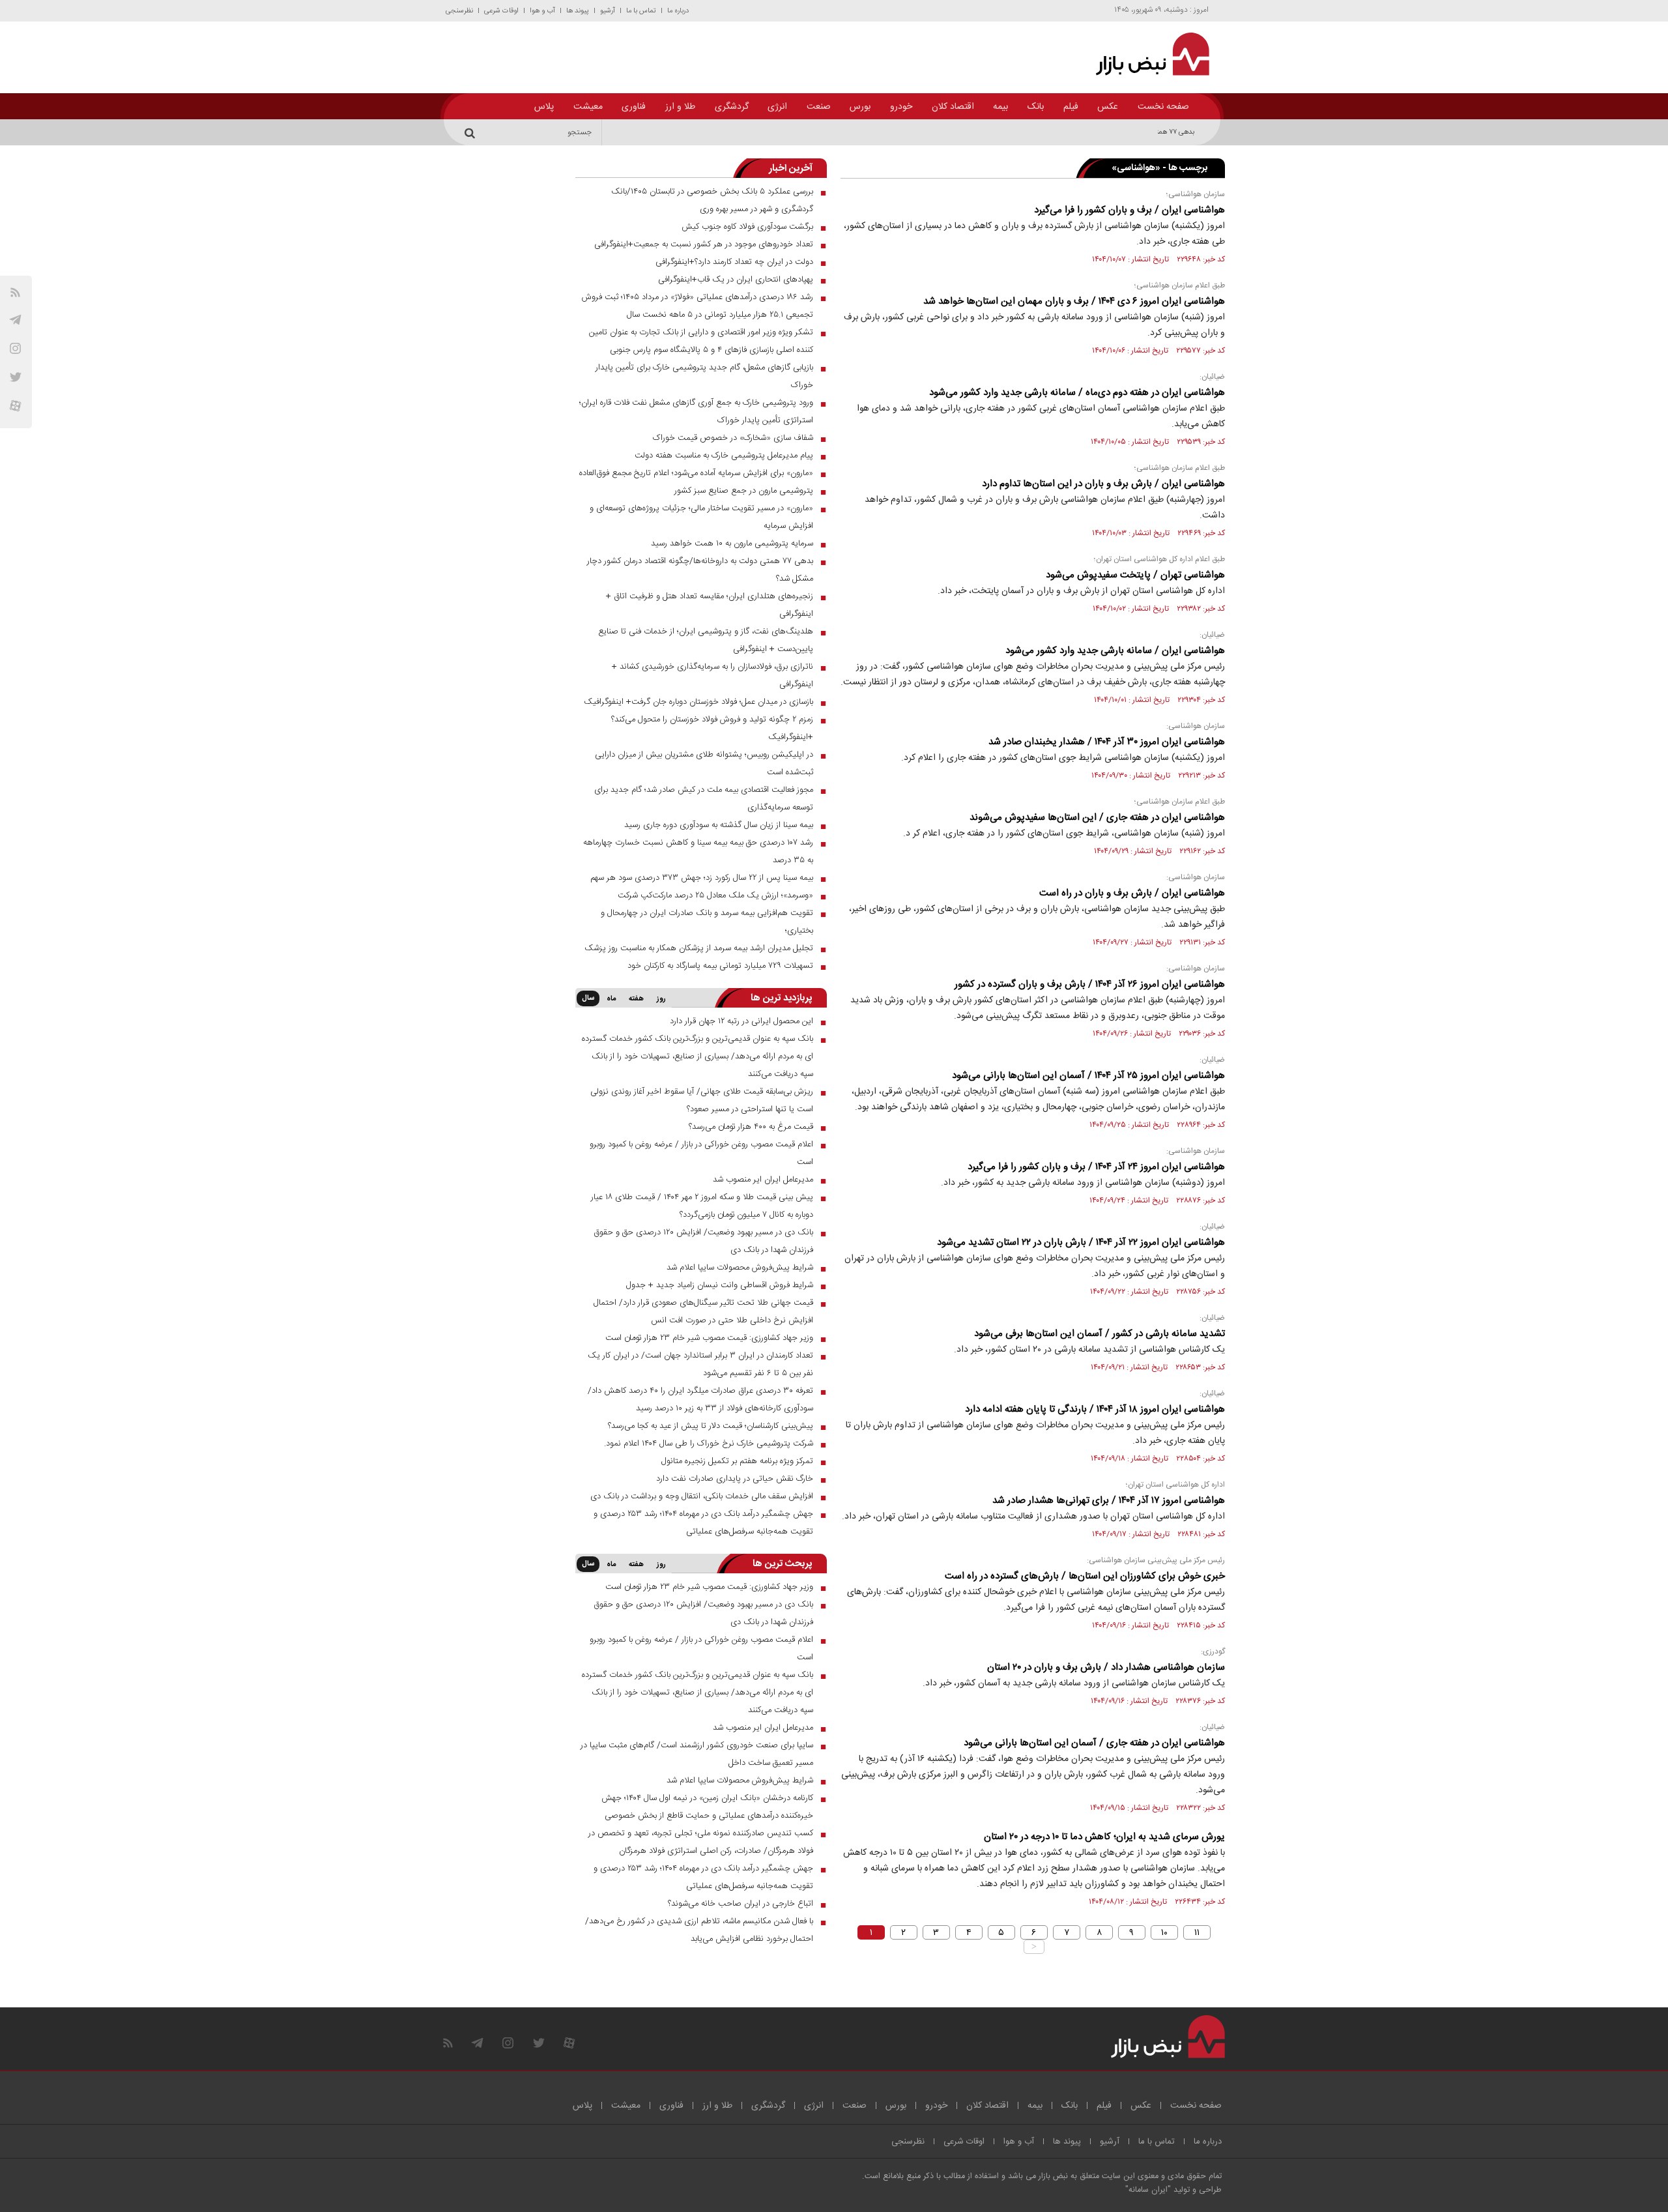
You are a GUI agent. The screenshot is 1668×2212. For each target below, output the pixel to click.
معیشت (588, 107)
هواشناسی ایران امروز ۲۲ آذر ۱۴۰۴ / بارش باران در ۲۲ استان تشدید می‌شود (1081, 1243)
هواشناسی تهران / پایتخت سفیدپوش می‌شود (1135, 575)
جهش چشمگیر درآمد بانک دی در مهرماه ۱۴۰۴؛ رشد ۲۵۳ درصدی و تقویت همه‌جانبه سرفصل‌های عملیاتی (703, 1523)
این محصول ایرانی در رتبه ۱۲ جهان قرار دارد (741, 1021)
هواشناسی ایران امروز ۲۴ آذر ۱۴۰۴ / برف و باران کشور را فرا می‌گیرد (1096, 1167)
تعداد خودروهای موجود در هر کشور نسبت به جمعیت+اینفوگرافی (704, 244)
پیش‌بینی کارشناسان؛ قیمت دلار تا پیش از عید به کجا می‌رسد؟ (711, 1426)
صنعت (819, 107)
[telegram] (15, 320)
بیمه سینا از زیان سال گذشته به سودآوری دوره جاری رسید (719, 825)
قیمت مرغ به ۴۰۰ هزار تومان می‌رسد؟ (751, 1127)
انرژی (777, 107)
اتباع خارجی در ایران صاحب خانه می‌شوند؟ (741, 1904)
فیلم (1071, 107)
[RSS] (15, 292)
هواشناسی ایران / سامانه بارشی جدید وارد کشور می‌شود (1115, 651)
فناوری (634, 107)
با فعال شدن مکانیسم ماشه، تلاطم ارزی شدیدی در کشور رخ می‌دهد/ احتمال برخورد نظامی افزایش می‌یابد (699, 1930)
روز (661, 999)
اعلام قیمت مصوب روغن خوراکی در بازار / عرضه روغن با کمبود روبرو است (701, 1153)
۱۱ (1197, 1932)
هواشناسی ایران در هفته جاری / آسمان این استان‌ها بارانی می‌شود (1094, 1743)
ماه (611, 999)
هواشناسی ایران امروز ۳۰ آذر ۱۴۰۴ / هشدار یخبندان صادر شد (1107, 742)
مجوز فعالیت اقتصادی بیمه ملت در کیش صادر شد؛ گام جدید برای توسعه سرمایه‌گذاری (704, 799)
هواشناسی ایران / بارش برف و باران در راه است (1132, 893)
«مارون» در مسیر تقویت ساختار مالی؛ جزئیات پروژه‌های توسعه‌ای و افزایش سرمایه (701, 517)
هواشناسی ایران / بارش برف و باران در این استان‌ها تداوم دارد (1103, 484)
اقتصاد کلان (953, 107)
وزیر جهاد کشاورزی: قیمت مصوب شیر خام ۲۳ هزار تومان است (709, 1338)
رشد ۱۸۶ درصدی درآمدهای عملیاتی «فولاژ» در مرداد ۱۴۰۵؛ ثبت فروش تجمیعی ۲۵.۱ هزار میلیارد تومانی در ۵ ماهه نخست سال (697, 306)
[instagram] (15, 348)
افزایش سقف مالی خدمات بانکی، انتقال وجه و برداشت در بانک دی (702, 1496)
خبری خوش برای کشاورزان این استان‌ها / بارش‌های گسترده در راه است (1085, 1576)
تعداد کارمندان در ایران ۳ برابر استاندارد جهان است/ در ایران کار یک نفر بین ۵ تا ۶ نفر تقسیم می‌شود (700, 1364)
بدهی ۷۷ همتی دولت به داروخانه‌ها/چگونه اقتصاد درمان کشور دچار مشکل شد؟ (1085, 132)
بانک (1036, 107)
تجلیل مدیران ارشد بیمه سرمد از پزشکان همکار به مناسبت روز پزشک (699, 948)
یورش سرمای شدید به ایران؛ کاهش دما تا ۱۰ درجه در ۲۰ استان (1104, 1837)
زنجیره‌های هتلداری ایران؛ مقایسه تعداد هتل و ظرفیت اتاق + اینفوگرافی (710, 605)
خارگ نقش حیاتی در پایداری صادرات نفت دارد (735, 1479)
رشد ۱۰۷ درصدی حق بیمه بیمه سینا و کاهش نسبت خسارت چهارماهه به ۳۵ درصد (698, 851)
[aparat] (15, 406)
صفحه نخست (1163, 107)
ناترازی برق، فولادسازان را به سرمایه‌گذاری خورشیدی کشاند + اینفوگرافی (712, 676)
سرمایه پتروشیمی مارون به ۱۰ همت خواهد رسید (732, 544)
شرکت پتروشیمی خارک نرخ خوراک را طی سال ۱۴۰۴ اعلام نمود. (709, 1444)
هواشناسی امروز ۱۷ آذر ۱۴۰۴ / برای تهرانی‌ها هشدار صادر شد (1109, 1501)
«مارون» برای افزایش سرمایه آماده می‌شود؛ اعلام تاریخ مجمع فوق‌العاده (696, 473)
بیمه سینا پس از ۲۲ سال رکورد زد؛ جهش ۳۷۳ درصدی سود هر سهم (702, 878)
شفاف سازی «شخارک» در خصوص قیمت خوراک (733, 438)
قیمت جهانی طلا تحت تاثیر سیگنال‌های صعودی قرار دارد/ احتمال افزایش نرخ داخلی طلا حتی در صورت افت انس (703, 1312)
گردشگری (732, 107)
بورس (860, 107)
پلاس (544, 107)
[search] (472, 132)
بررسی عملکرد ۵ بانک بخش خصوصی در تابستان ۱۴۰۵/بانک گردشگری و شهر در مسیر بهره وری (712, 200)
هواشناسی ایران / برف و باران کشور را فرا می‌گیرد (1129, 210)
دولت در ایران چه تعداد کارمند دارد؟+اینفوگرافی (734, 262)
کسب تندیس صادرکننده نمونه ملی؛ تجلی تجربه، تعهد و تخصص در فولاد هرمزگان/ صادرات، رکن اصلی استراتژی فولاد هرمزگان (701, 1842)
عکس (1108, 107)
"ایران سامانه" (1148, 2190)
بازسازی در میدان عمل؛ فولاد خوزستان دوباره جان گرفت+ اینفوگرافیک (698, 702)
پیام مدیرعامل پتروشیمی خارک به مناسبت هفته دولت (724, 456)
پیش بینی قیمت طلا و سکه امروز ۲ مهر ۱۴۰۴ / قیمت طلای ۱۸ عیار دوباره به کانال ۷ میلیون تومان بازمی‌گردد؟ (702, 1206)
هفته (636, 999)
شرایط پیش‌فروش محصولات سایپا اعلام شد (740, 1268)
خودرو (901, 107)
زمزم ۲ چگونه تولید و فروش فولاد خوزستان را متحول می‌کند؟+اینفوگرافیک (712, 728)
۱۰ (1164, 1932)
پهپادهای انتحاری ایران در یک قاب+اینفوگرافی (736, 280)
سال (588, 998)
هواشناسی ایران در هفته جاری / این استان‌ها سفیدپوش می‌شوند (1097, 818)
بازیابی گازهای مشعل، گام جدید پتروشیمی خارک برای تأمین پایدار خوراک (704, 376)
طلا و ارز (680, 107)
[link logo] (1145, 54)
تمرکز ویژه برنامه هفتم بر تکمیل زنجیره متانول (737, 1461)
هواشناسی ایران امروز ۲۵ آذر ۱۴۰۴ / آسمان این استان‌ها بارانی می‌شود (1088, 1076)
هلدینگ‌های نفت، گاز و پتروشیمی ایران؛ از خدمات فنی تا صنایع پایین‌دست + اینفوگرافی (706, 640)
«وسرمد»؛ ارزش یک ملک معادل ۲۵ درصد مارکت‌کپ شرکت (715, 895)
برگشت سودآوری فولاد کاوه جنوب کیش (747, 227)
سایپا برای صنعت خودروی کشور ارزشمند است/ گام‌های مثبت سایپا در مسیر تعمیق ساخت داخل (697, 1754)
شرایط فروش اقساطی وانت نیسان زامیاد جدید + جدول (720, 1285)
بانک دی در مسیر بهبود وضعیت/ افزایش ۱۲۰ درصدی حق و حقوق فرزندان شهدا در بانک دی (703, 1241)
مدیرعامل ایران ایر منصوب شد (763, 1180)
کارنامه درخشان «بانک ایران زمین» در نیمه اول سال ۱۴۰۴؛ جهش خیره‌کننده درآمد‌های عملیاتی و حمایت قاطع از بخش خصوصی (707, 1807)
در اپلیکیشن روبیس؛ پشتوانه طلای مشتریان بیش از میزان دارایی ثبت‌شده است (704, 764)
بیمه (1000, 107)
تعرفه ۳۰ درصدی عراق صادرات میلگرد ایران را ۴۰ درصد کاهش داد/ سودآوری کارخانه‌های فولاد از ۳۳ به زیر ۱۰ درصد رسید (700, 1400)
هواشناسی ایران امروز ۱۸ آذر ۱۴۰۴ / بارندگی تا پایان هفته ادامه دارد (1095, 1409)
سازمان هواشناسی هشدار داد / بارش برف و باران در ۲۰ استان (1106, 1667)
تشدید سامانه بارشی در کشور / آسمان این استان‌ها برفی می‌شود (1100, 1334)
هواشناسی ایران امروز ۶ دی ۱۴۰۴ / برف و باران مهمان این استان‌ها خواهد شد (1074, 301)
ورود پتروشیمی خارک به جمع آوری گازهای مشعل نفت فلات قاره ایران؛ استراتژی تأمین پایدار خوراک (696, 412)
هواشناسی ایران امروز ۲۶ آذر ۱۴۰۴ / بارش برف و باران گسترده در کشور (1090, 984)
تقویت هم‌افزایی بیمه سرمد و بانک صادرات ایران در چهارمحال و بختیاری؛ (707, 922)
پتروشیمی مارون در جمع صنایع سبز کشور (744, 491)
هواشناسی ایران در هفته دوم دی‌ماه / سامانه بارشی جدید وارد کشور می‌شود (1077, 393)
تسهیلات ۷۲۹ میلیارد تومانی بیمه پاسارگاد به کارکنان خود (720, 966)
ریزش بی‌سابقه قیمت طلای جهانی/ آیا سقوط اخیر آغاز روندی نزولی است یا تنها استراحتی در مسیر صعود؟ (702, 1100)
